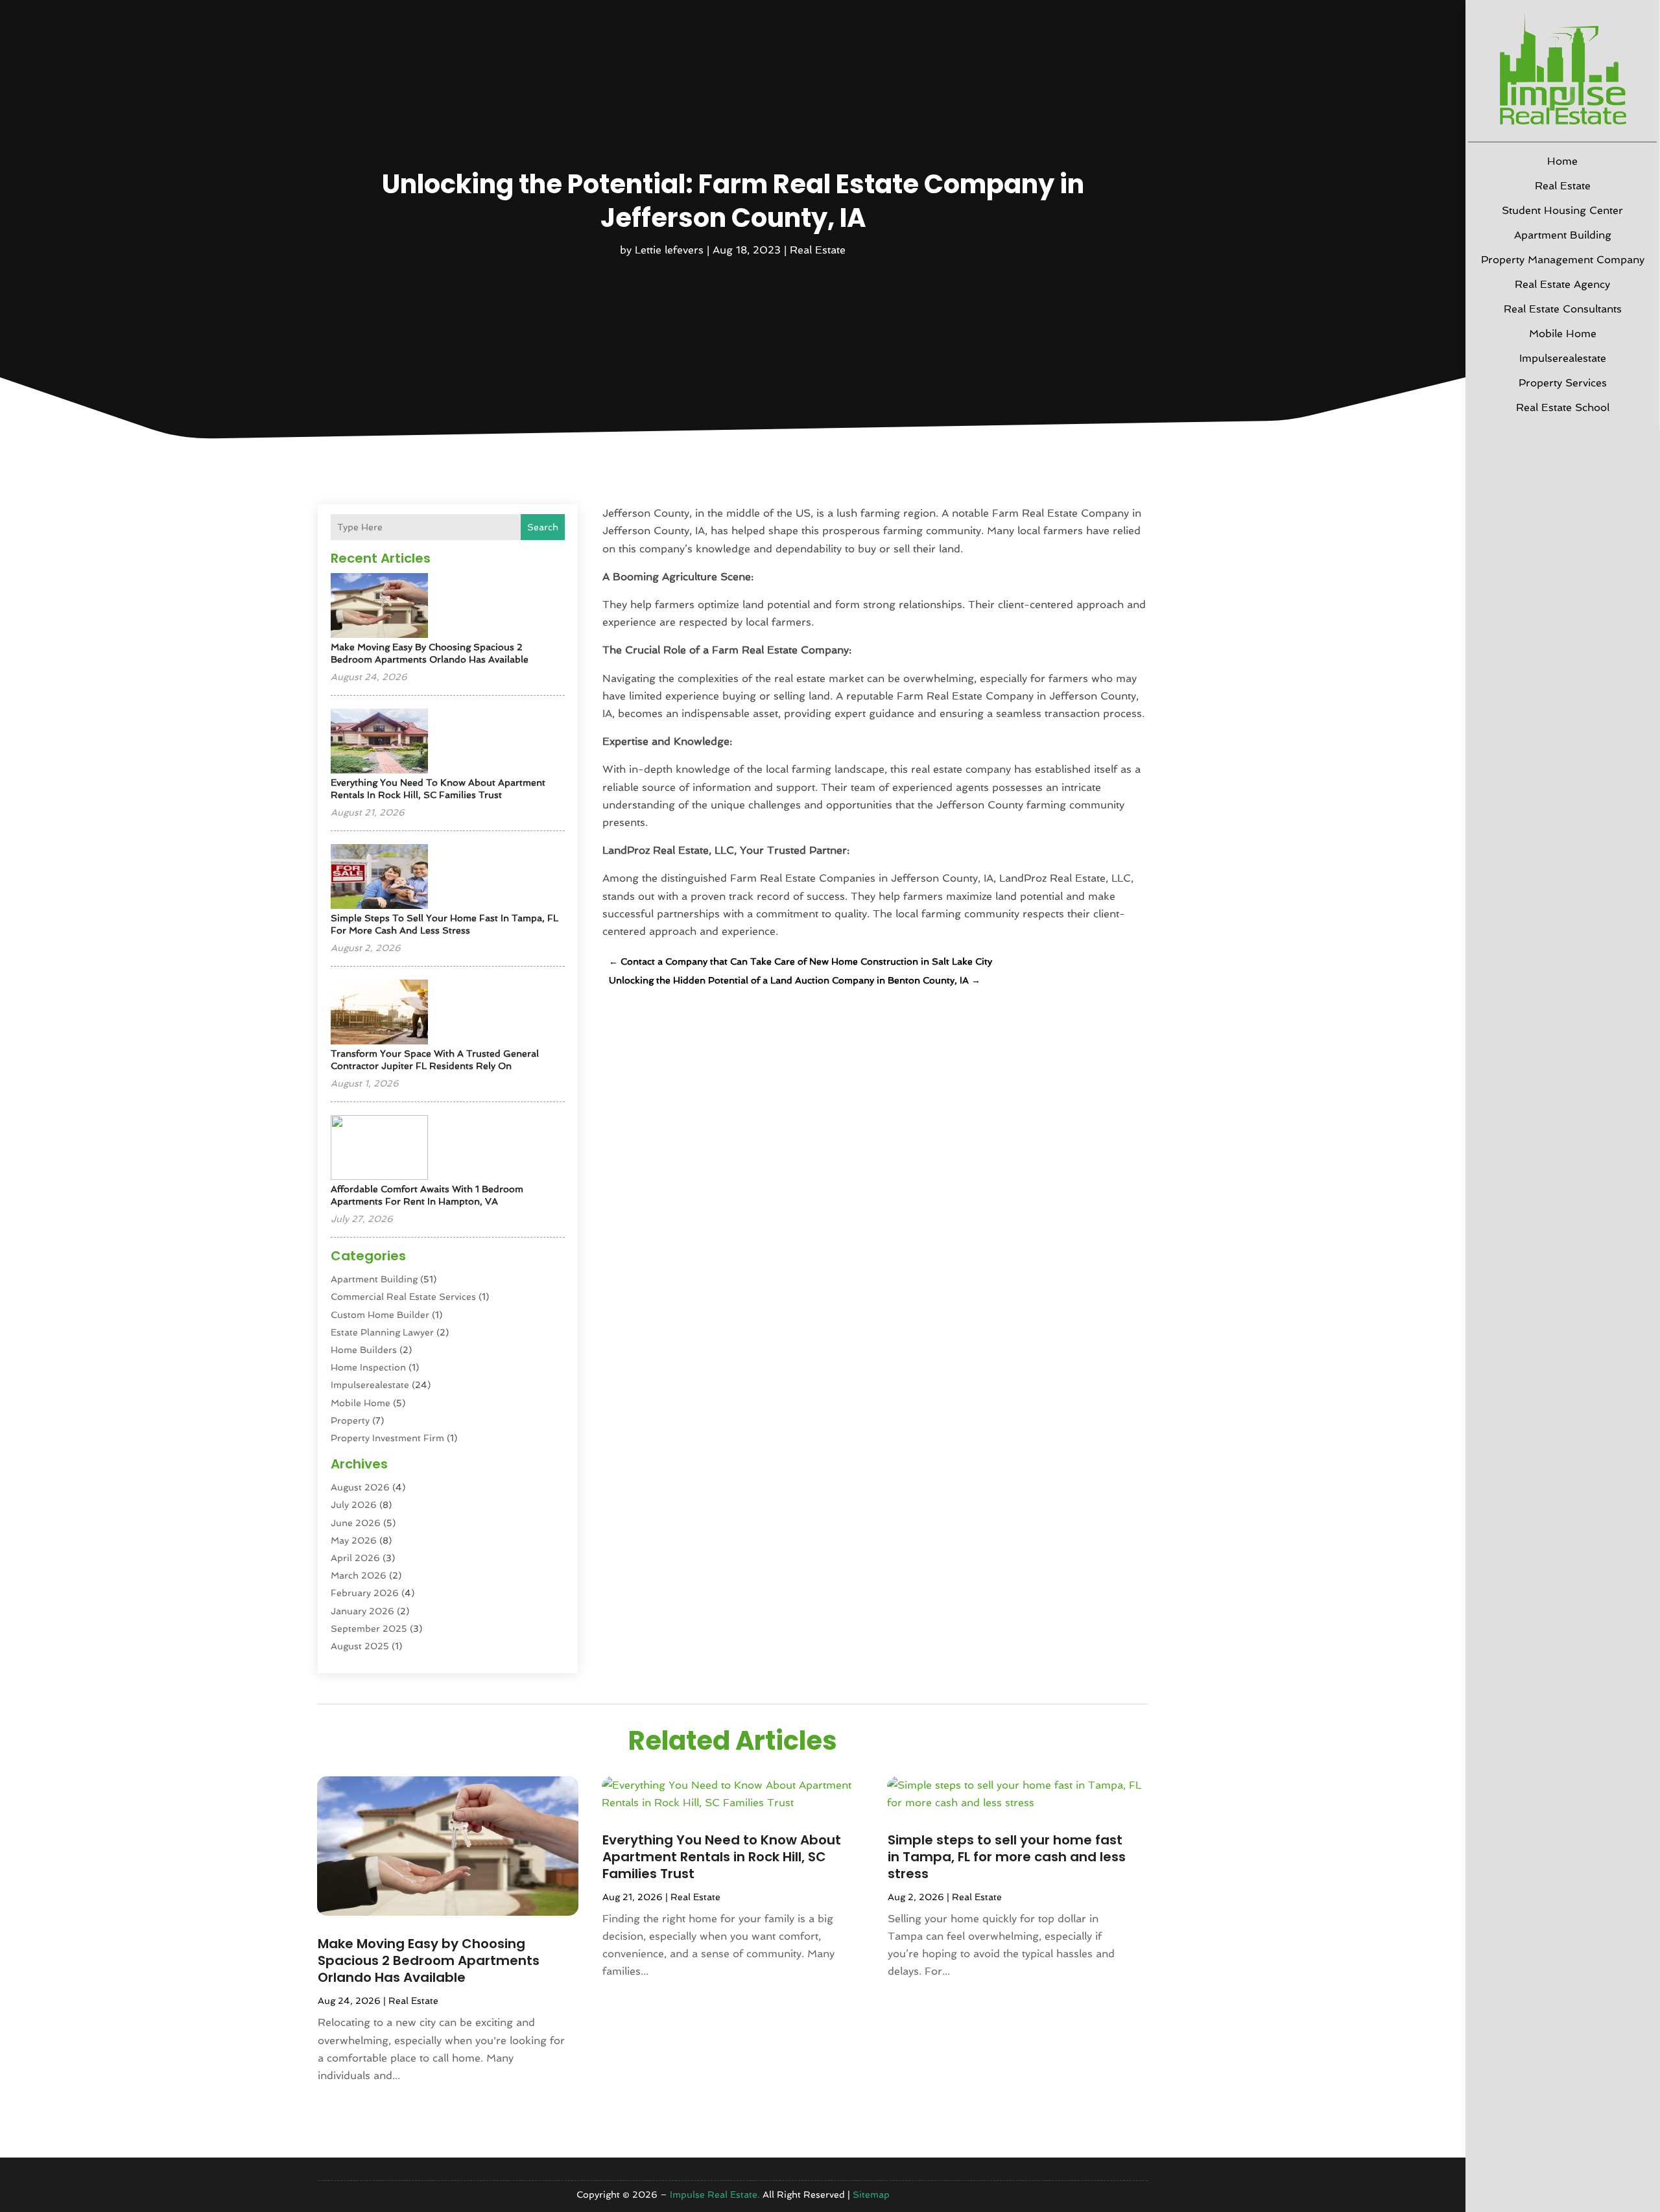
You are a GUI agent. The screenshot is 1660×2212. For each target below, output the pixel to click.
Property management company (1563, 260)
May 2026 (354, 1540)
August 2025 (360, 1646)
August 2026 (360, 1487)
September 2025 (369, 1629)
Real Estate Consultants (1563, 309)
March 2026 (359, 1575)
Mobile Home (1563, 334)
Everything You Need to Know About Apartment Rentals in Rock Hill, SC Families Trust (722, 1857)
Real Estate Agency (1562, 284)
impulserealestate (1563, 358)
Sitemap (871, 2194)
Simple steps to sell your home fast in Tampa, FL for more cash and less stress (1007, 1857)
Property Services (1563, 383)
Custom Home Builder (380, 1315)
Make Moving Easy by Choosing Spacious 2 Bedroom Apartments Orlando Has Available (429, 1960)
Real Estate (1563, 186)
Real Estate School (1563, 407)
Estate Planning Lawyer (382, 1332)
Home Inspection (368, 1367)
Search (543, 527)
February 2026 (365, 1593)
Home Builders (364, 1350)
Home (1562, 161)
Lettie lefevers (669, 250)
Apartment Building (1563, 235)
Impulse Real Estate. (715, 2194)
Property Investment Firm (387, 1438)
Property (350, 1420)
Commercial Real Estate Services (403, 1297)
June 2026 (356, 1523)
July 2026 (354, 1505)
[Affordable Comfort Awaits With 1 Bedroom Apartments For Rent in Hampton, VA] (379, 1148)
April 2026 (355, 1558)
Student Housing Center (1562, 210)
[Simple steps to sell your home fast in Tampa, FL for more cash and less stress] (379, 877)
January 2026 (362, 1611)
